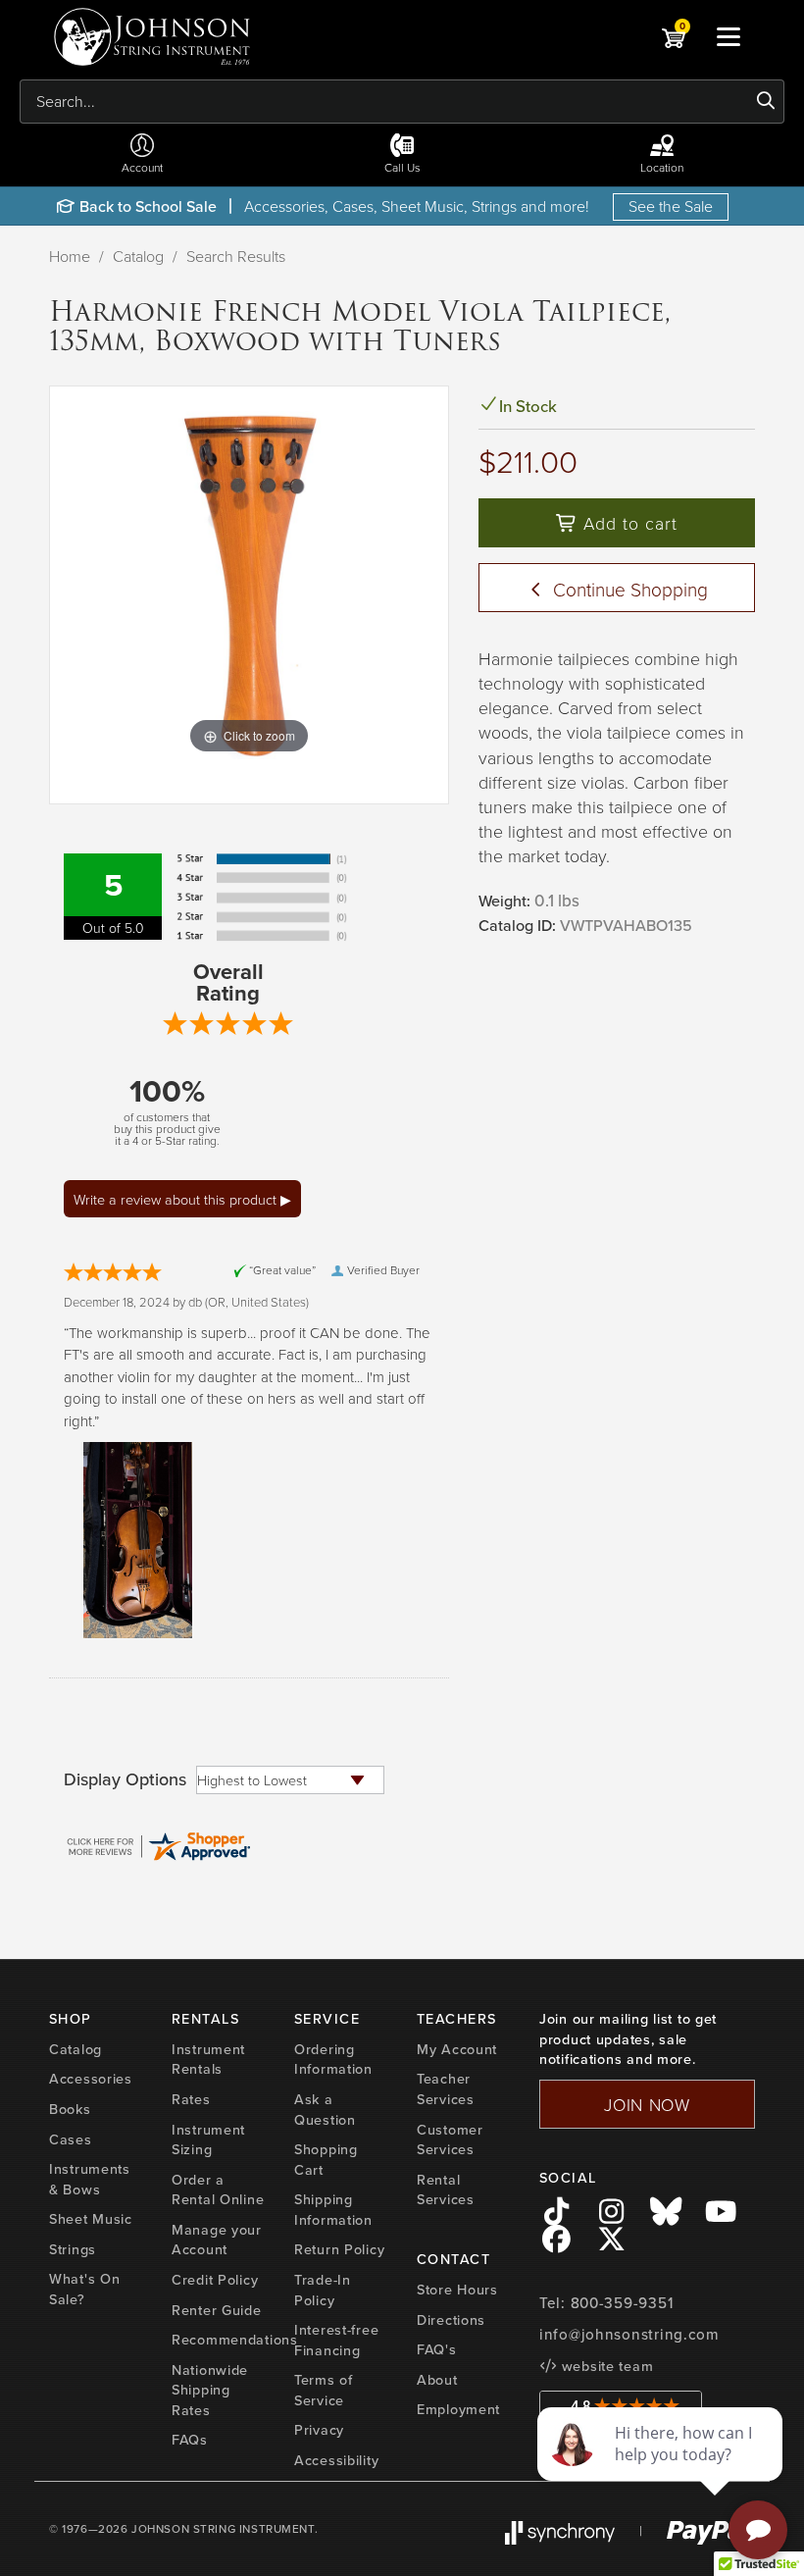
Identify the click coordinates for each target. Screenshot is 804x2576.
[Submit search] (766, 101)
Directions (451, 2320)
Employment (458, 2409)
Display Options (125, 1779)
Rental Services (446, 2190)
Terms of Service (324, 2390)
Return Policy (339, 2249)
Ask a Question (325, 2110)
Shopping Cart (326, 2160)
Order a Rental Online (218, 2190)
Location (662, 167)
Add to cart (628, 523)
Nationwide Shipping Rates (210, 2390)
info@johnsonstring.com (629, 2335)
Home (70, 256)
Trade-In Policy (323, 2290)
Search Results (236, 256)
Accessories (91, 2079)
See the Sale (671, 206)
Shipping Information (333, 2210)
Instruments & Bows (90, 2179)
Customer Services (450, 2140)
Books (70, 2109)
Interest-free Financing (336, 2340)
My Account (457, 2049)
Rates (191, 2099)
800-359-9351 (622, 2303)
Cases (71, 2139)
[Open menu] (729, 36)
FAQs (190, 2440)
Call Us (402, 167)
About (437, 2380)
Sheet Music (91, 2219)
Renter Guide (217, 2310)
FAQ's (437, 2349)
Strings (73, 2249)
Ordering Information (333, 2060)
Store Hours (457, 2290)
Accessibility (336, 2460)
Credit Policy (215, 2280)
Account (142, 167)
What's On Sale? (84, 2289)
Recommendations (235, 2340)
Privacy (319, 2430)
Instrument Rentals (208, 2060)
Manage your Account (217, 2240)
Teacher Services (446, 2089)
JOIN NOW (647, 2104)
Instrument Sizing (208, 2140)
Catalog (138, 256)
